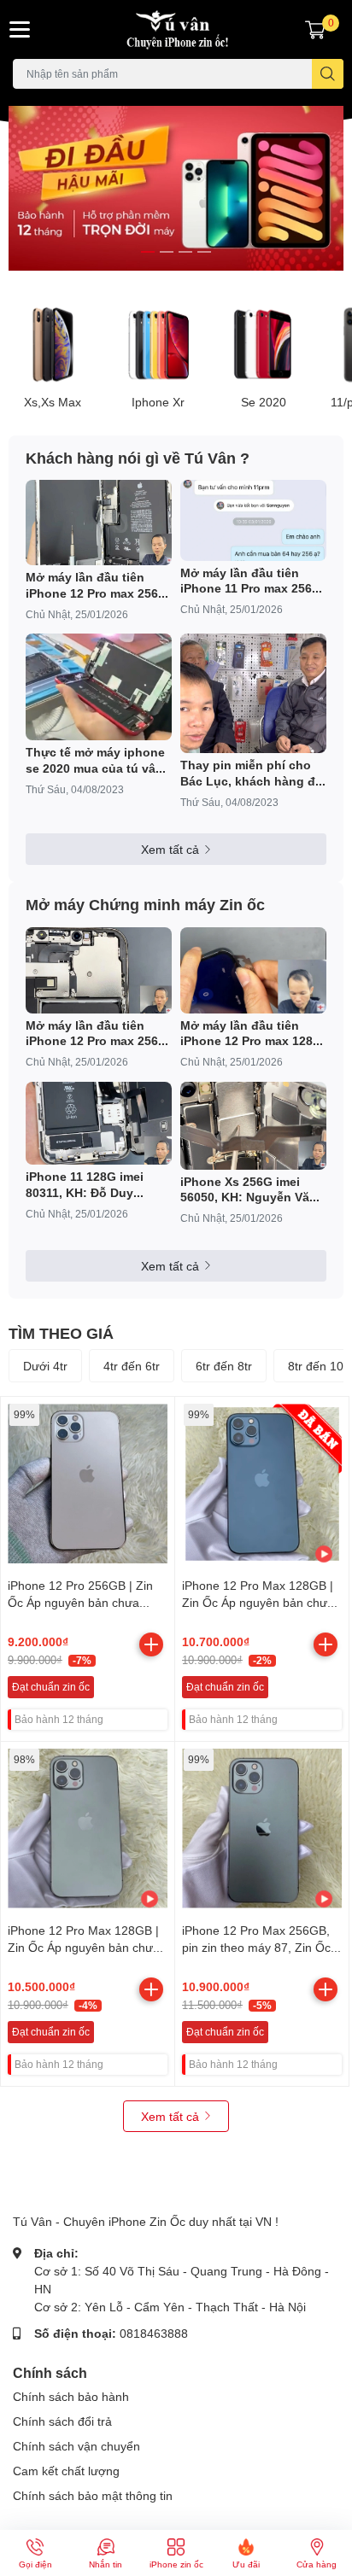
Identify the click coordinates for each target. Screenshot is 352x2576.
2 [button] (167, 252)
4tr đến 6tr (132, 1366)
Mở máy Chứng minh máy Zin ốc (145, 904)
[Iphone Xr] (159, 345)
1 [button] (148, 252)
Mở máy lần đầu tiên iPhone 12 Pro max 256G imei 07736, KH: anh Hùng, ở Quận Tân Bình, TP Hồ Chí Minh (97, 585)
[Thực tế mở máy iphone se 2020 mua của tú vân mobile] (99, 687)
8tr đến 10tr (320, 1366)
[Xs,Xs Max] (53, 345)
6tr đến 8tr (224, 1366)
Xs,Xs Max (53, 402)
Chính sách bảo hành (71, 2396)
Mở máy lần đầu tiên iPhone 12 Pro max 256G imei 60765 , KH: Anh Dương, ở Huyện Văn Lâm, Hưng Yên (97, 1033)
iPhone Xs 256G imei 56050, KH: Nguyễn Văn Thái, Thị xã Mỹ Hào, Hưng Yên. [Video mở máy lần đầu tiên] (249, 1189)
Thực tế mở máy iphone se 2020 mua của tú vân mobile (95, 760)
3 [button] (185, 252)
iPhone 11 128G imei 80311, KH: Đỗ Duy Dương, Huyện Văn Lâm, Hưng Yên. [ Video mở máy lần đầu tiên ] (97, 1184)
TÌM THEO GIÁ (61, 1333)
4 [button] (204, 252)
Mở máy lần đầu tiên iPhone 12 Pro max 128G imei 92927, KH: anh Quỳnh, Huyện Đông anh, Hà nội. (251, 1033)
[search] (328, 74)
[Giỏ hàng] (315, 29)
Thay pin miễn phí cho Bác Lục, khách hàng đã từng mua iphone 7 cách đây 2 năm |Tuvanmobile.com (252, 773)
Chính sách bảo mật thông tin (93, 2495)
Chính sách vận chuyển (76, 2446)
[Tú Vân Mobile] (176, 29)
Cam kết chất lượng (66, 2471)
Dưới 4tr (45, 1366)
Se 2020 (264, 402)
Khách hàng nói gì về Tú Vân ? (138, 458)
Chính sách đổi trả (62, 2421)
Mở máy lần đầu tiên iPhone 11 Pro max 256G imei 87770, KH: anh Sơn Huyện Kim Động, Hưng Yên (252, 581)
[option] (176, 189)
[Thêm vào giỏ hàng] (151, 1644)
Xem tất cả (170, 849)
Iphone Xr (158, 402)
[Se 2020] (264, 345)
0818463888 (154, 2333)
